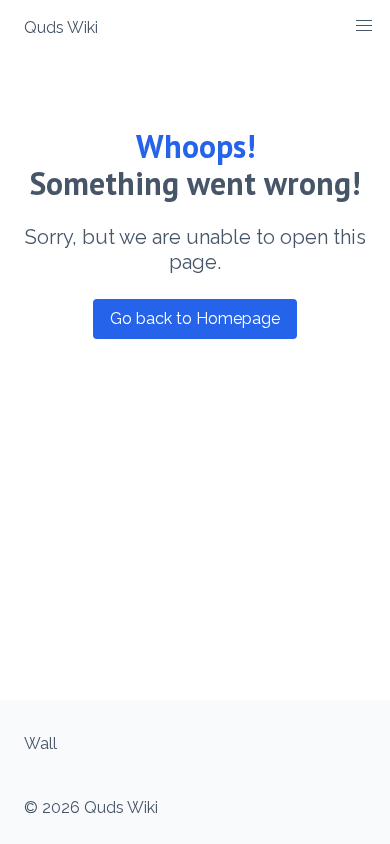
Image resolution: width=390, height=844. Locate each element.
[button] (364, 26)
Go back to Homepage (195, 318)
